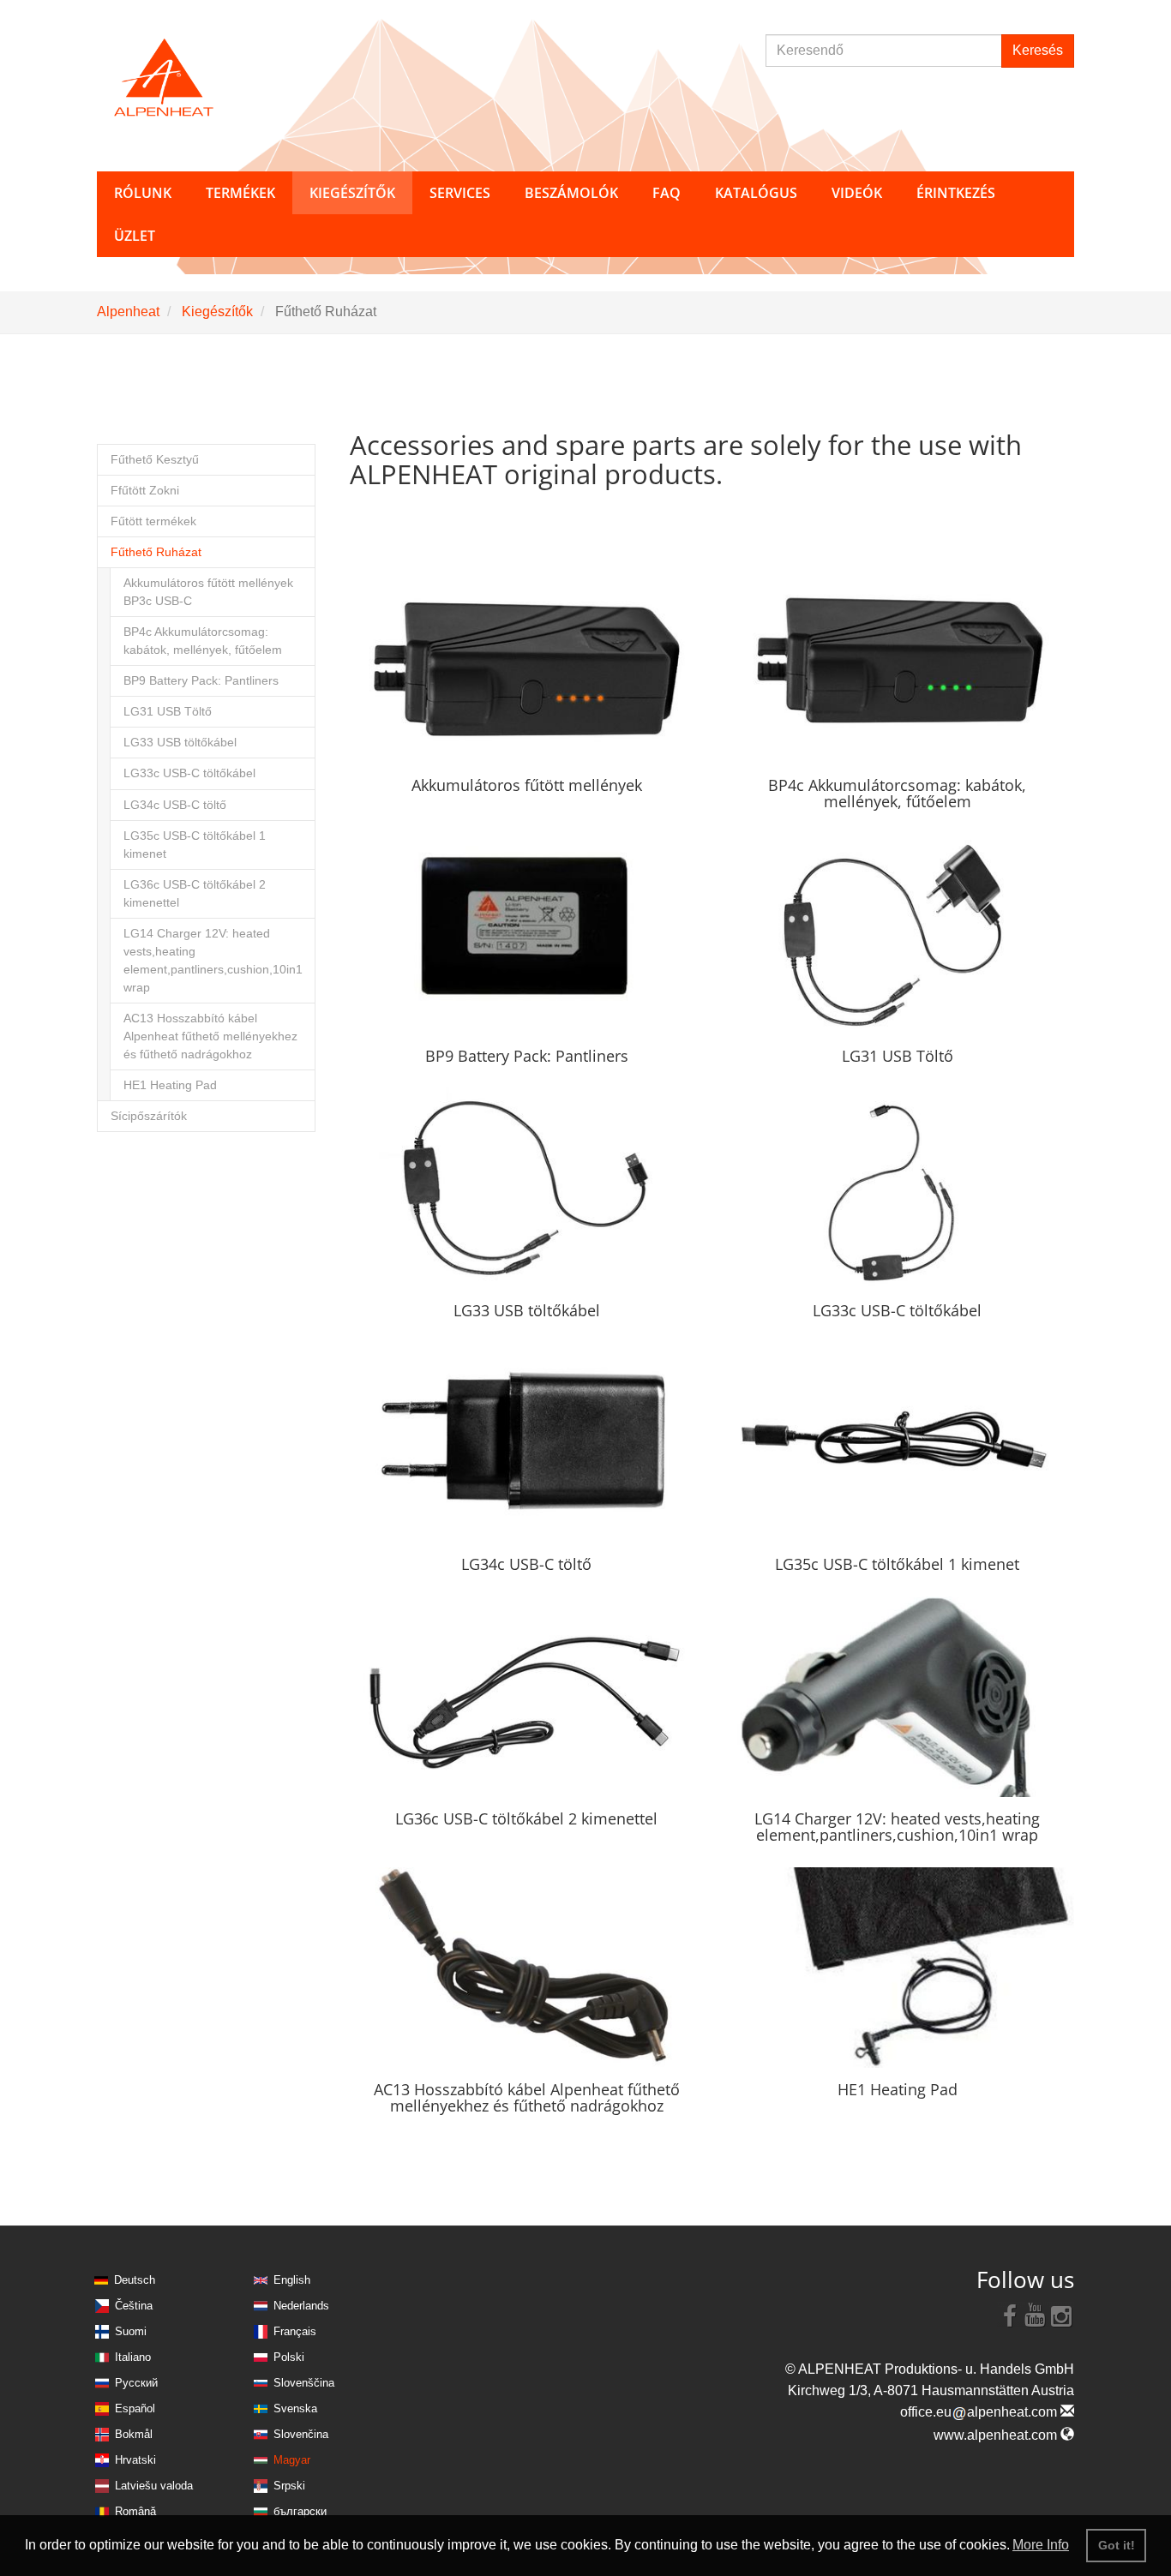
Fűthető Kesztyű (155, 460)
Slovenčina (301, 2434)
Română (135, 2511)
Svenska (295, 2408)
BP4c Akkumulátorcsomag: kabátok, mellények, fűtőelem (203, 641)
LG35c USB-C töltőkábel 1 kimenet (195, 845)
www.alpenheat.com (997, 2435)
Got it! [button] (1117, 2545)
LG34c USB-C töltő (175, 805)
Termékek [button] (240, 193)
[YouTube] (1036, 2315)
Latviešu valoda (154, 2486)
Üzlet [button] (135, 236)
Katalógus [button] (756, 193)
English (292, 2280)
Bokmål (134, 2434)
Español (135, 2408)
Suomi (131, 2331)
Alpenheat (128, 312)
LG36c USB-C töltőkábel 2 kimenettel (195, 894)
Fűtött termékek (153, 521)
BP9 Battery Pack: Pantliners (201, 681)
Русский (136, 2383)
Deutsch (135, 2280)
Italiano (133, 2357)
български (300, 2511)
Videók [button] (857, 193)
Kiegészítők (217, 312)
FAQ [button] (667, 193)
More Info (1041, 2545)
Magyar (292, 2460)
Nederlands (301, 2306)
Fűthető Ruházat (156, 552)
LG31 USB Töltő (168, 712)
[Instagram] (1061, 2315)
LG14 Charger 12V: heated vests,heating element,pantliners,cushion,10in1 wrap (213, 961)
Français (295, 2331)
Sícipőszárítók (149, 1116)
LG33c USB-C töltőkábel (189, 773)
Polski (289, 2357)
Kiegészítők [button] (352, 193)
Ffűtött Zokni (145, 491)
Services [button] (460, 193)
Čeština (134, 2306)
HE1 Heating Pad (170, 1085)
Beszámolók (571, 193)
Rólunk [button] (143, 193)
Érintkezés (956, 193)
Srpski (289, 2486)
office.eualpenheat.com (980, 2412)
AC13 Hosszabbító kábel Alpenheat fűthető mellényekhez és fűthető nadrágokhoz (210, 1036)
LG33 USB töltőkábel (180, 743)
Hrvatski (135, 2460)
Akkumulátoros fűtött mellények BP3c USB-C (208, 592)
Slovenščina (304, 2383)
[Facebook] (1010, 2315)
